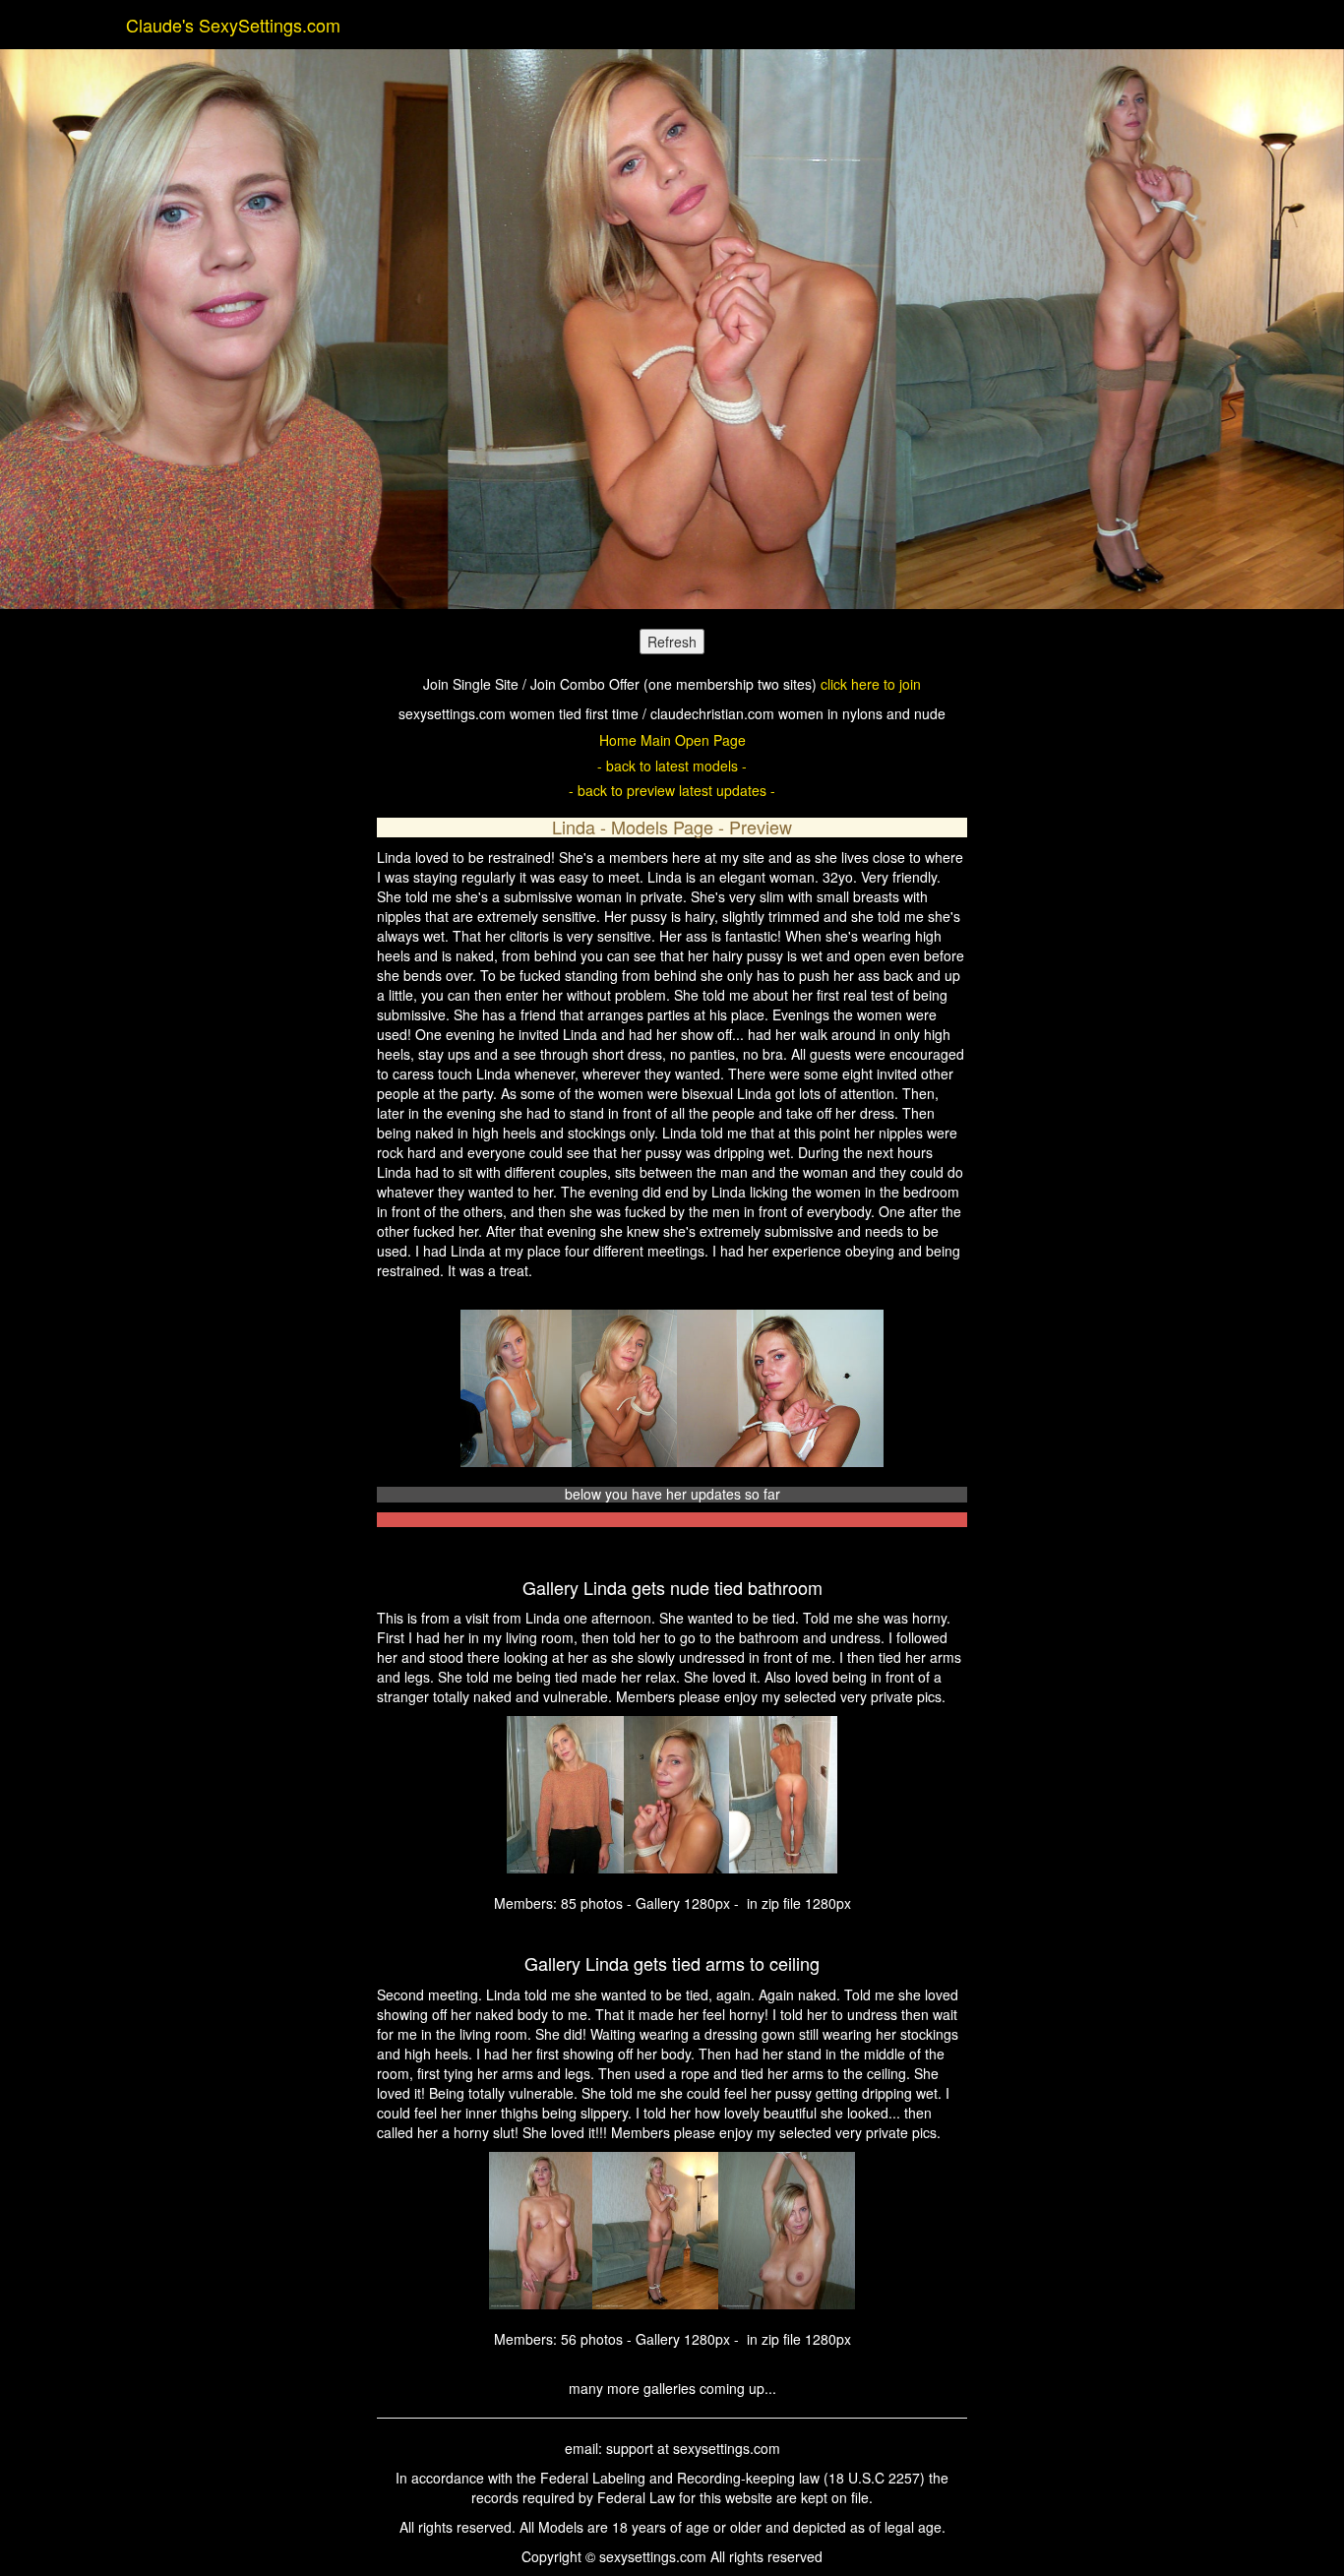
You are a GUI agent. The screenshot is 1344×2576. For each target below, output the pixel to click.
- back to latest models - (672, 766)
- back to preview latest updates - (672, 790)
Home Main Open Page (672, 740)
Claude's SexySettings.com (233, 25)
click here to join (871, 684)
